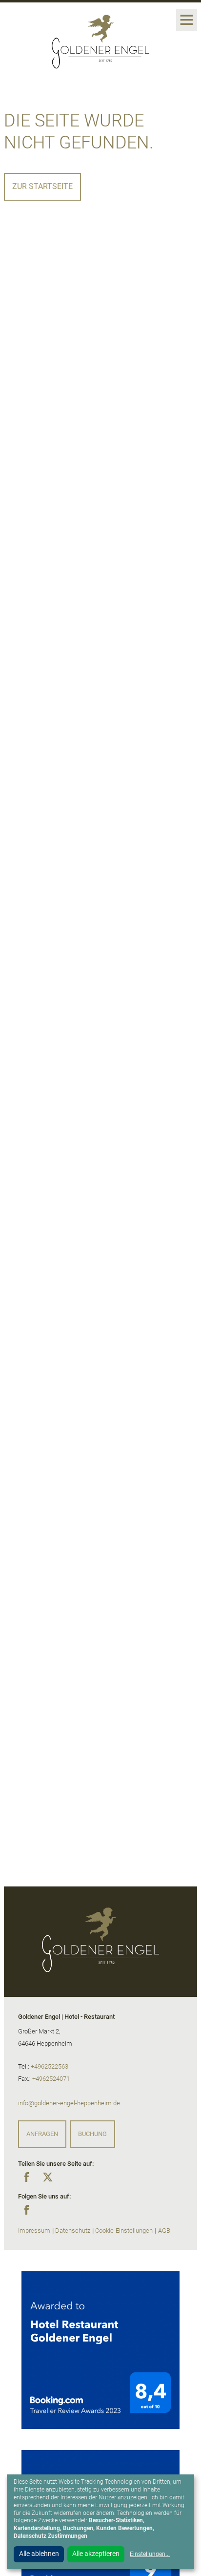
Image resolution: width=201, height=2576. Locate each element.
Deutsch (32, 14)
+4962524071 (51, 2079)
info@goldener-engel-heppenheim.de (69, 2103)
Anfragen (42, 2134)
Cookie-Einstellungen (124, 2230)
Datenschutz (73, 2230)
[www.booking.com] (100, 2350)
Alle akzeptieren (96, 2554)
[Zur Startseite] (100, 40)
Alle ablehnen (39, 2554)
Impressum (34, 2230)
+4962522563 (50, 2066)
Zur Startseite (42, 186)
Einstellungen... (150, 2554)
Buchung (92, 2134)
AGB (164, 2230)
